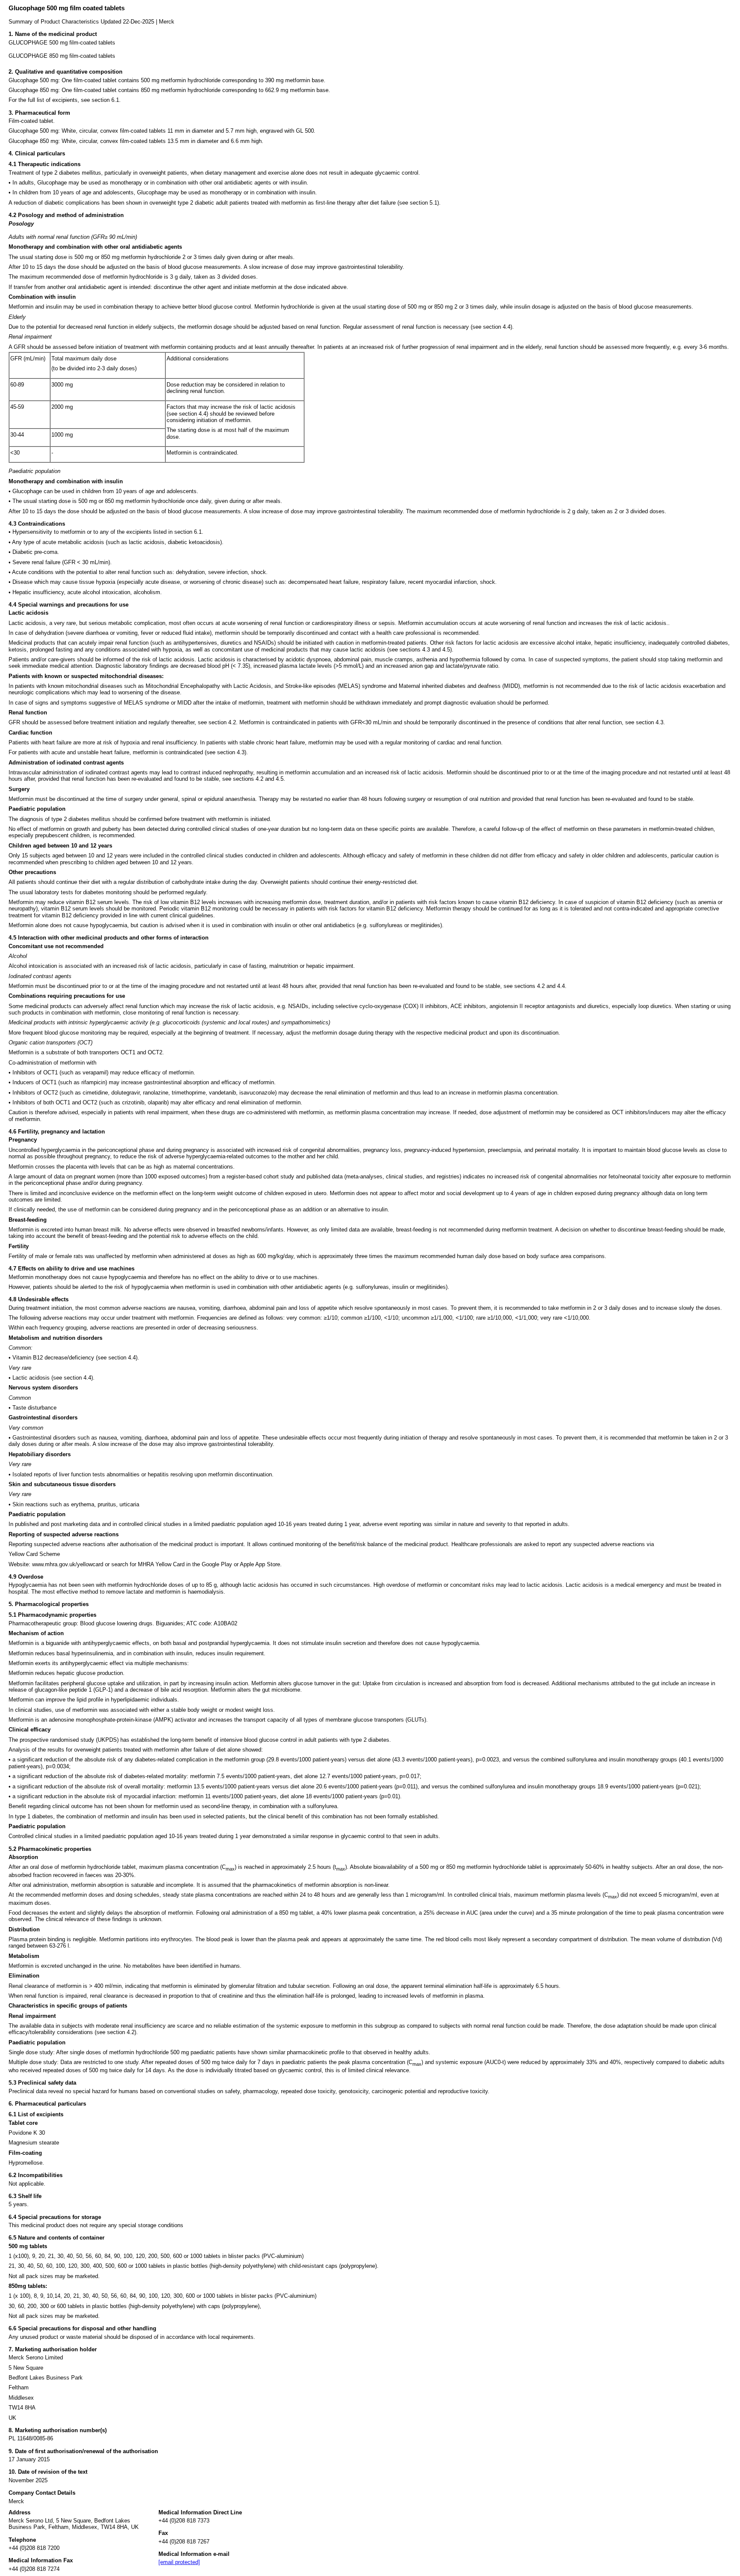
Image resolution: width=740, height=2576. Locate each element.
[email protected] (179, 2562)
